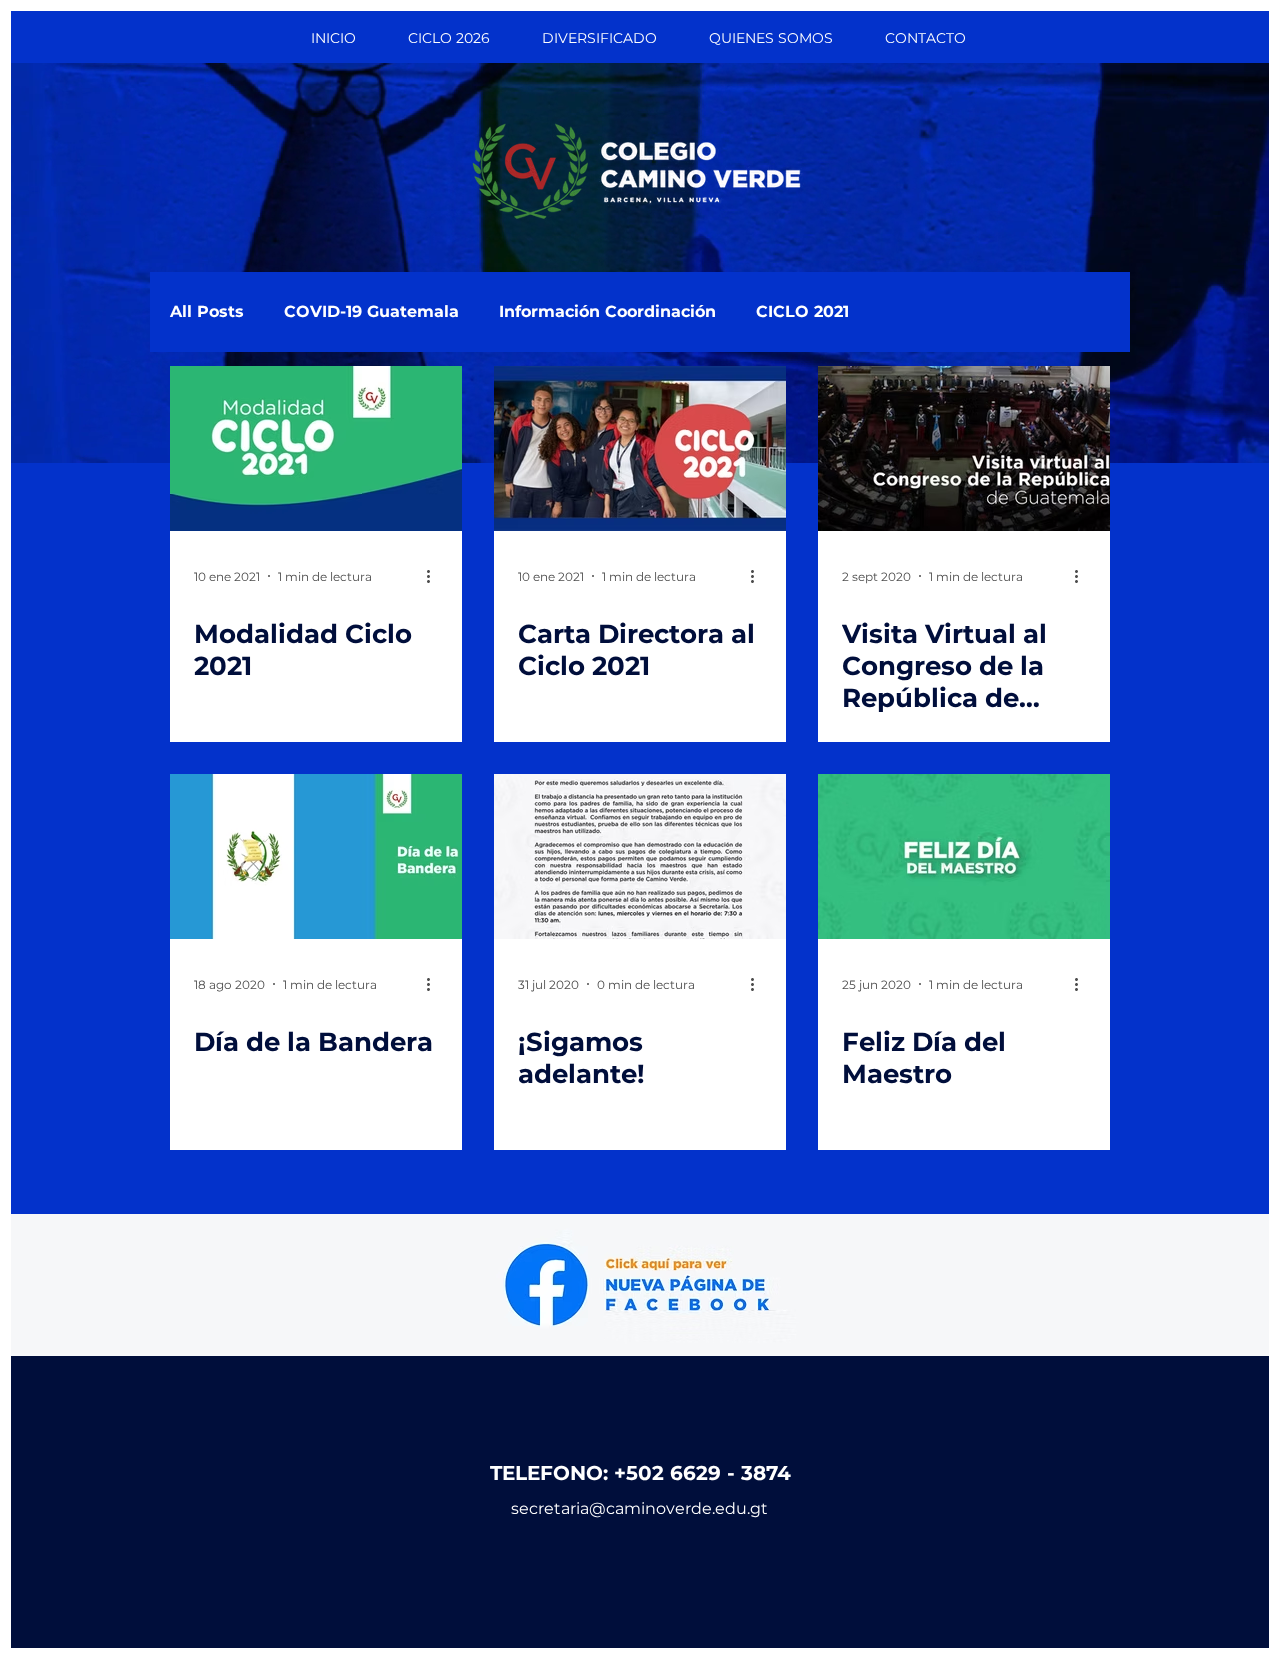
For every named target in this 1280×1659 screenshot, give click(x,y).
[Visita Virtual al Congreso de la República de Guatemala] (964, 448)
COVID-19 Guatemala (371, 311)
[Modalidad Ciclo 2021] (316, 448)
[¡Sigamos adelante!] (640, 856)
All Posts (207, 311)
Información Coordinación (607, 311)
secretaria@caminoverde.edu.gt (639, 1508)
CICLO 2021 (802, 311)
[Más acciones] (435, 576)
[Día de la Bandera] (316, 856)
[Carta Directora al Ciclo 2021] (640, 448)
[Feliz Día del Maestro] (964, 856)
